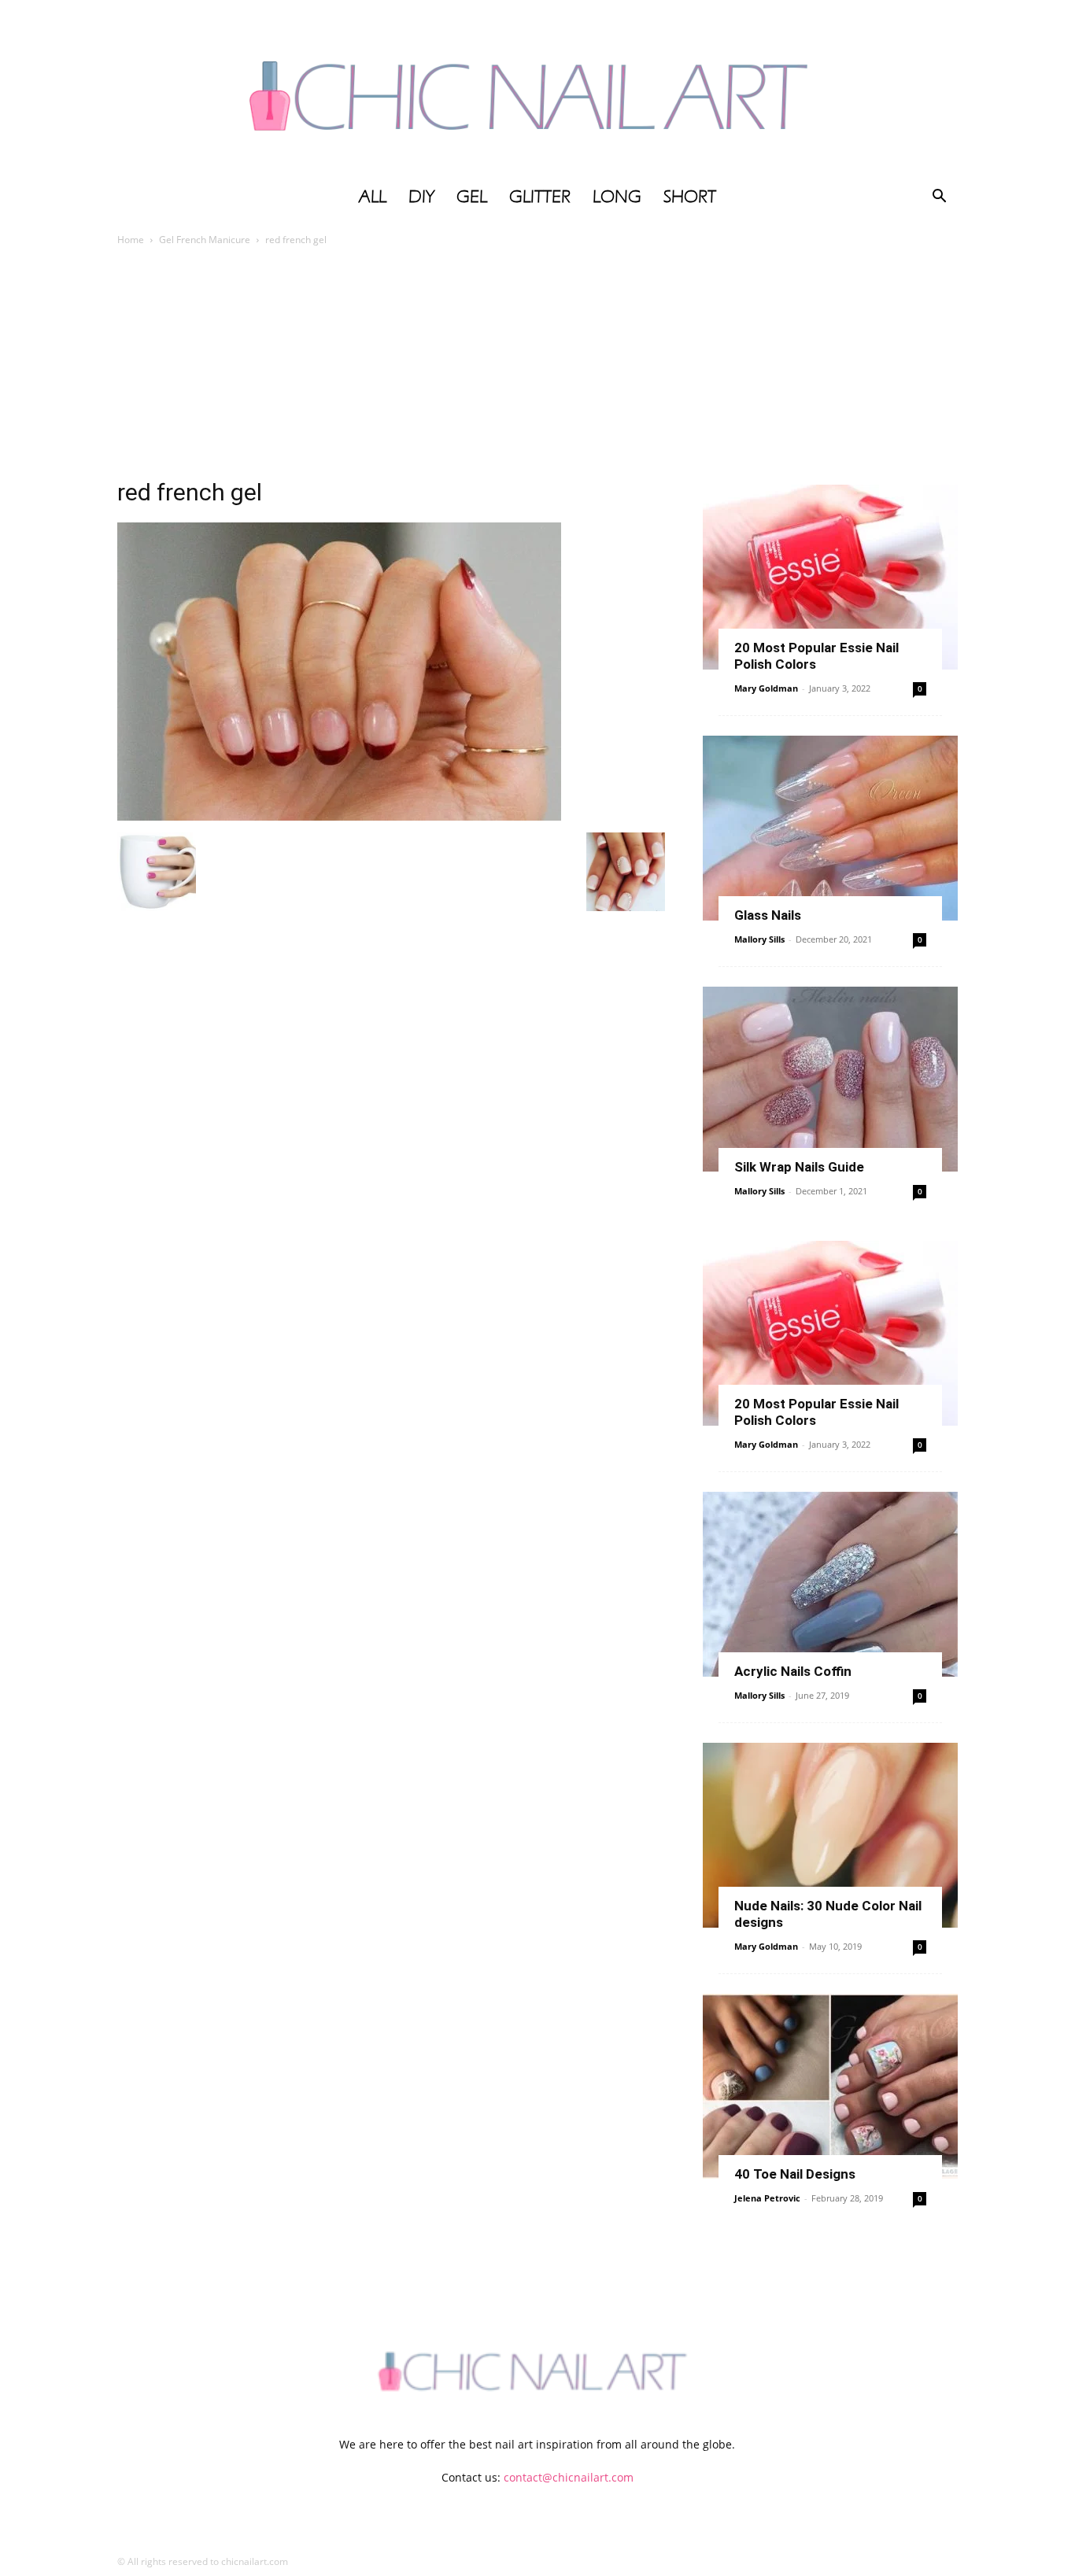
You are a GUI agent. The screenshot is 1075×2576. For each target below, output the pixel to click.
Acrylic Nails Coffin (793, 1671)
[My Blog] (537, 89)
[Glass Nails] (830, 828)
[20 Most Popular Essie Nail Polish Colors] (830, 577)
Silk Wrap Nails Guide (799, 1167)
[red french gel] (339, 816)
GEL (472, 197)
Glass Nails (768, 915)
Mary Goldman (766, 688)
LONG (617, 197)
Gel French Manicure (205, 240)
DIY (421, 197)
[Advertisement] (537, 367)
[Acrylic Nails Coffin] (830, 1584)
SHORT (690, 197)
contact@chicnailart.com (569, 2477)
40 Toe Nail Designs (795, 2174)
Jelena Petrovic (767, 2198)
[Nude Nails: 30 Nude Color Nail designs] (830, 1835)
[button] (939, 198)
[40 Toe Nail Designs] (830, 2086)
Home (131, 240)
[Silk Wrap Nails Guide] (830, 1079)
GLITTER (540, 197)
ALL (373, 197)
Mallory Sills (759, 939)
